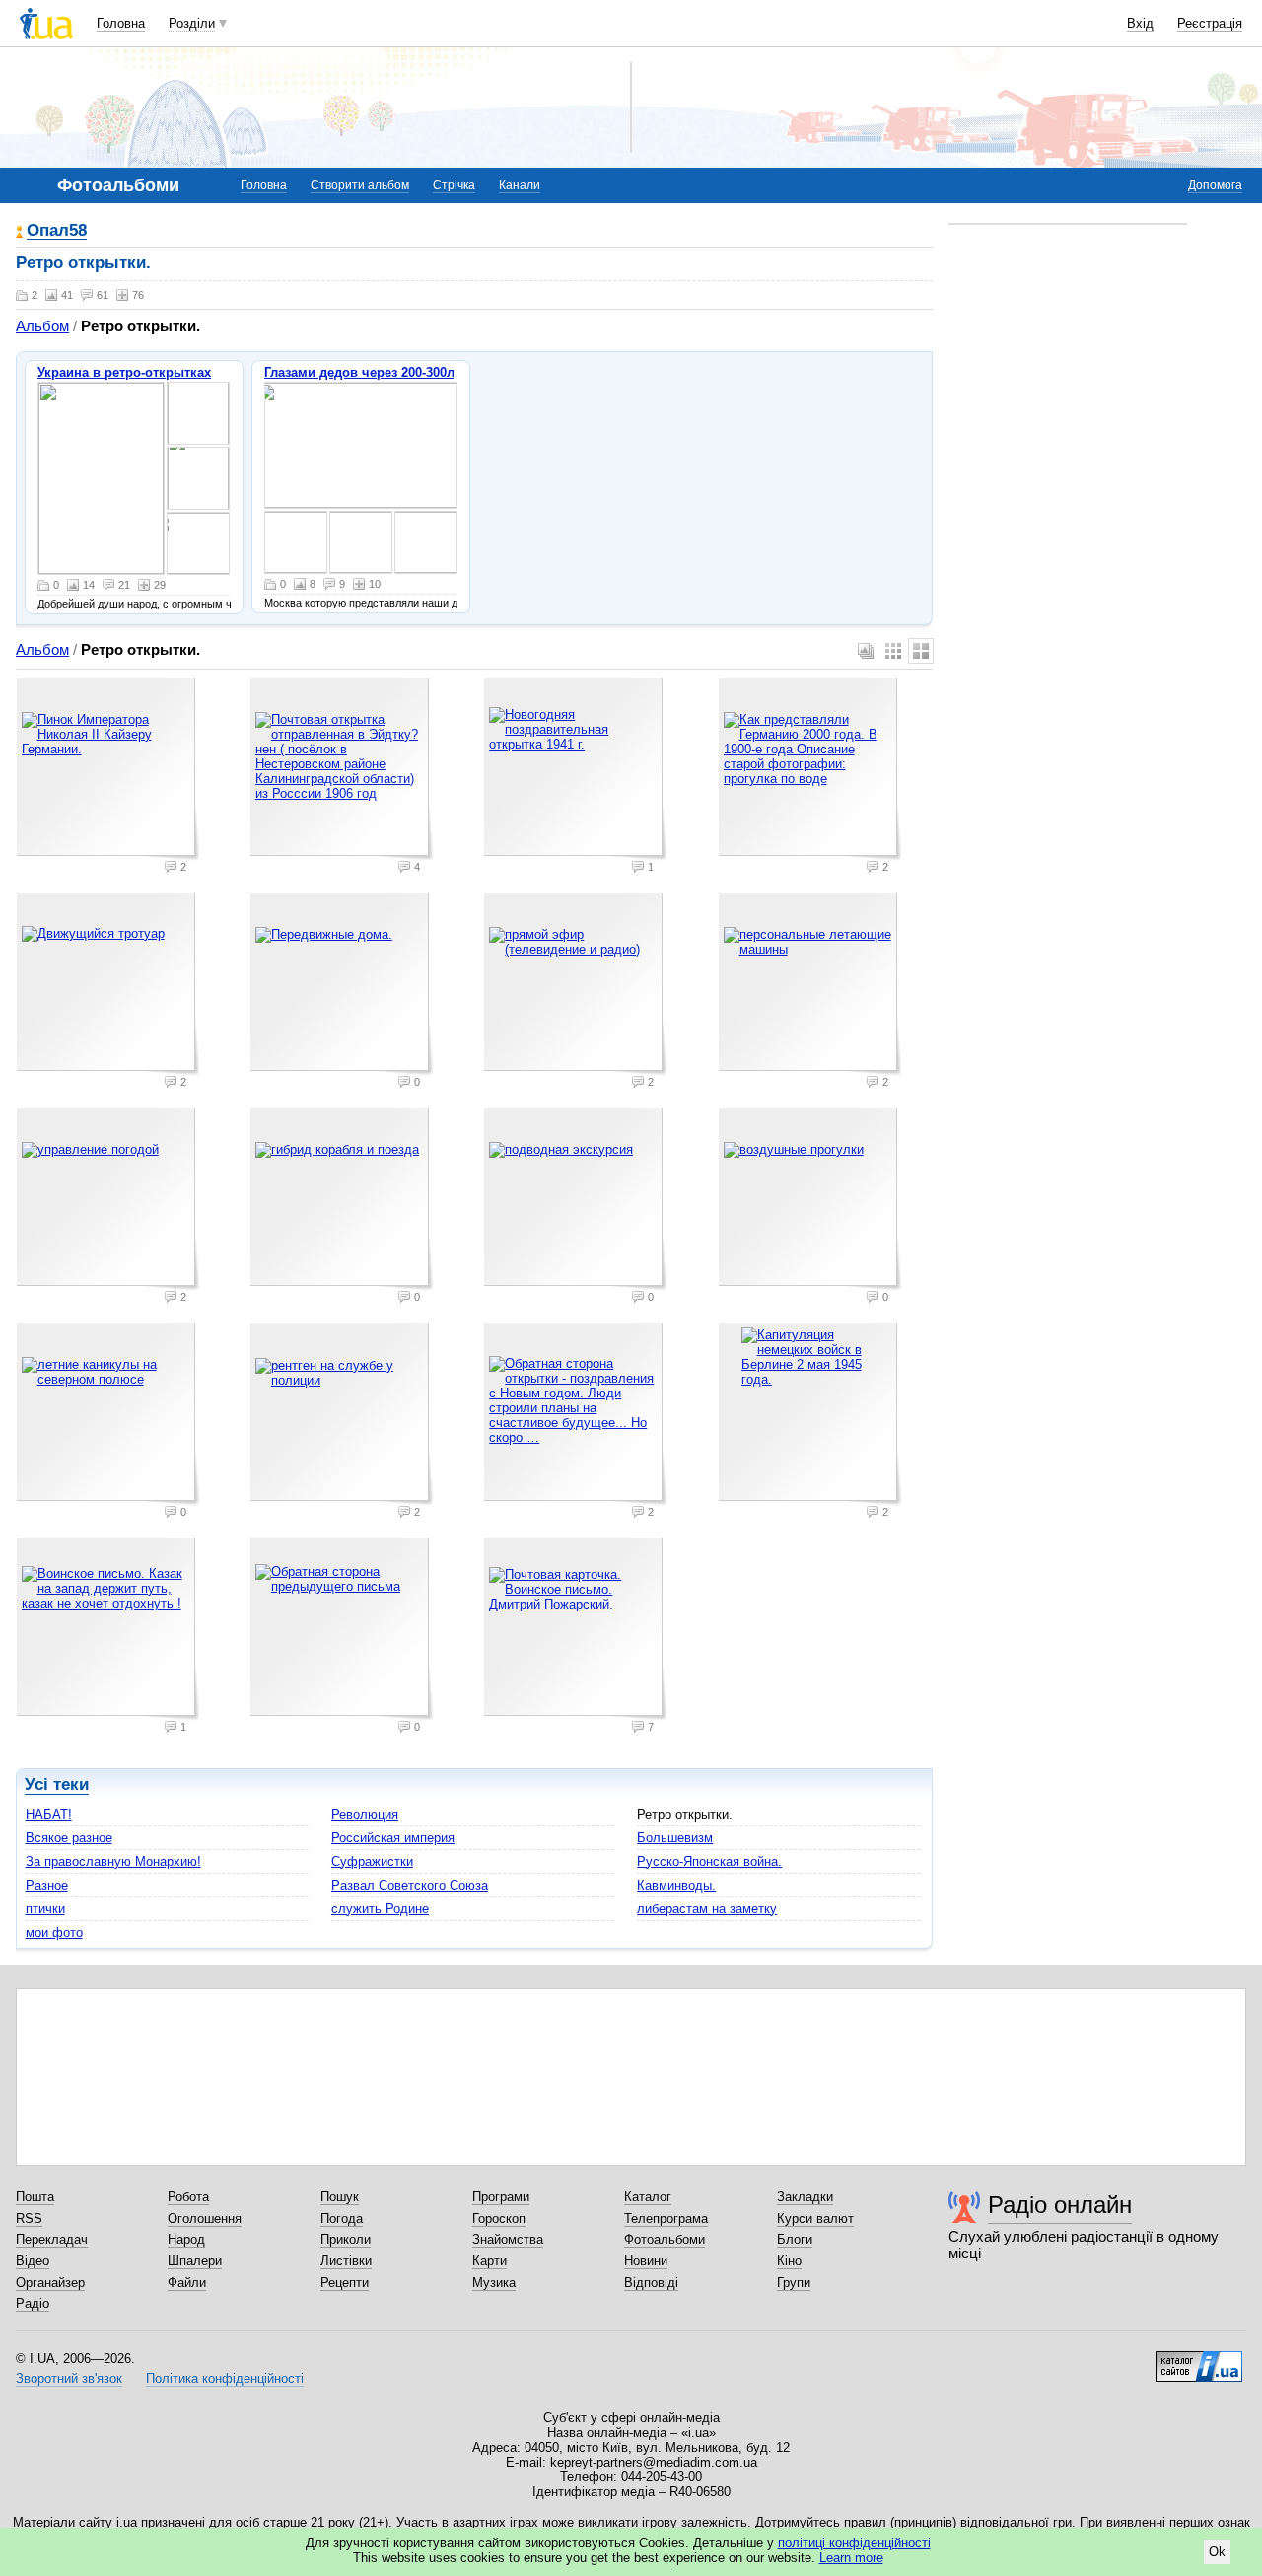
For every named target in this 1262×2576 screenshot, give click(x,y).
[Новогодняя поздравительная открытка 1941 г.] (576, 769)
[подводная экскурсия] (576, 1199)
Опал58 (57, 231)
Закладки (805, 2197)
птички (45, 1909)
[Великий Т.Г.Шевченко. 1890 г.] (198, 478)
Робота (188, 2197)
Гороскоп (499, 2218)
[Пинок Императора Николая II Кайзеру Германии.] (108, 769)
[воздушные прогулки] (810, 1199)
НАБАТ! (49, 1814)
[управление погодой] (108, 1199)
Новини (646, 2261)
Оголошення (205, 2218)
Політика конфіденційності (225, 2378)
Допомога (1215, 185)
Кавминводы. (676, 1885)
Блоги (795, 2239)
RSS (29, 2218)
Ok (1217, 2552)
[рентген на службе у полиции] (342, 1414)
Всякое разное (69, 1838)
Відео (33, 2261)
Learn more (851, 2558)
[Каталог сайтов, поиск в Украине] (1199, 2359)
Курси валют (815, 2218)
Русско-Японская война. (709, 1861)
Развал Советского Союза (410, 1885)
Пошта (35, 2197)
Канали (520, 185)
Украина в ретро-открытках (124, 372)
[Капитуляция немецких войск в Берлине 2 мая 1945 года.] (810, 1414)
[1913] (101, 478)
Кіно (789, 2261)
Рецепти (345, 2283)
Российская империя (393, 1838)
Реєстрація (1210, 23)
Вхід (1140, 23)
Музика (494, 2283)
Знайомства (508, 2239)
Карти (490, 2261)
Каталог (648, 2197)
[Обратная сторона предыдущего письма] (342, 1629)
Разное (47, 1885)
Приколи (346, 2239)
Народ (186, 2239)
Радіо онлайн (1060, 2205)
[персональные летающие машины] (810, 984)
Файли (187, 2283)
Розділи (192, 23)
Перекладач (52, 2239)
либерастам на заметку (707, 1909)
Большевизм (675, 1838)
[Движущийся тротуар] (108, 984)
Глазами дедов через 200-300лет (366, 372)
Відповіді (651, 2283)
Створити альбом (360, 185)
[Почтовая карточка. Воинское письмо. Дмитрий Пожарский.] (576, 1629)
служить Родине (380, 1909)
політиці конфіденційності (854, 2543)
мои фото (54, 1932)
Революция (365, 1814)
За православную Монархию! (113, 1861)
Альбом (42, 326)
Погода (342, 2218)
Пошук (340, 2197)
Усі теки (57, 1785)
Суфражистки (372, 1861)
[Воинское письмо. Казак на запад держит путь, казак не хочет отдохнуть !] (108, 1629)
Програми (501, 2197)
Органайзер (50, 2283)
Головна (121, 23)
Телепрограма (666, 2218)
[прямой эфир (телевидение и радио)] (576, 984)
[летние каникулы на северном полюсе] (108, 1414)
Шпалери (195, 2261)
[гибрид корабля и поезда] (342, 1199)
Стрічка (454, 185)
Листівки (346, 2261)
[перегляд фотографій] (361, 445)
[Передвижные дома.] (342, 984)
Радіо (33, 2303)
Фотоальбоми (665, 2239)
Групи (794, 2283)
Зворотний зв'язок (69, 2378)
